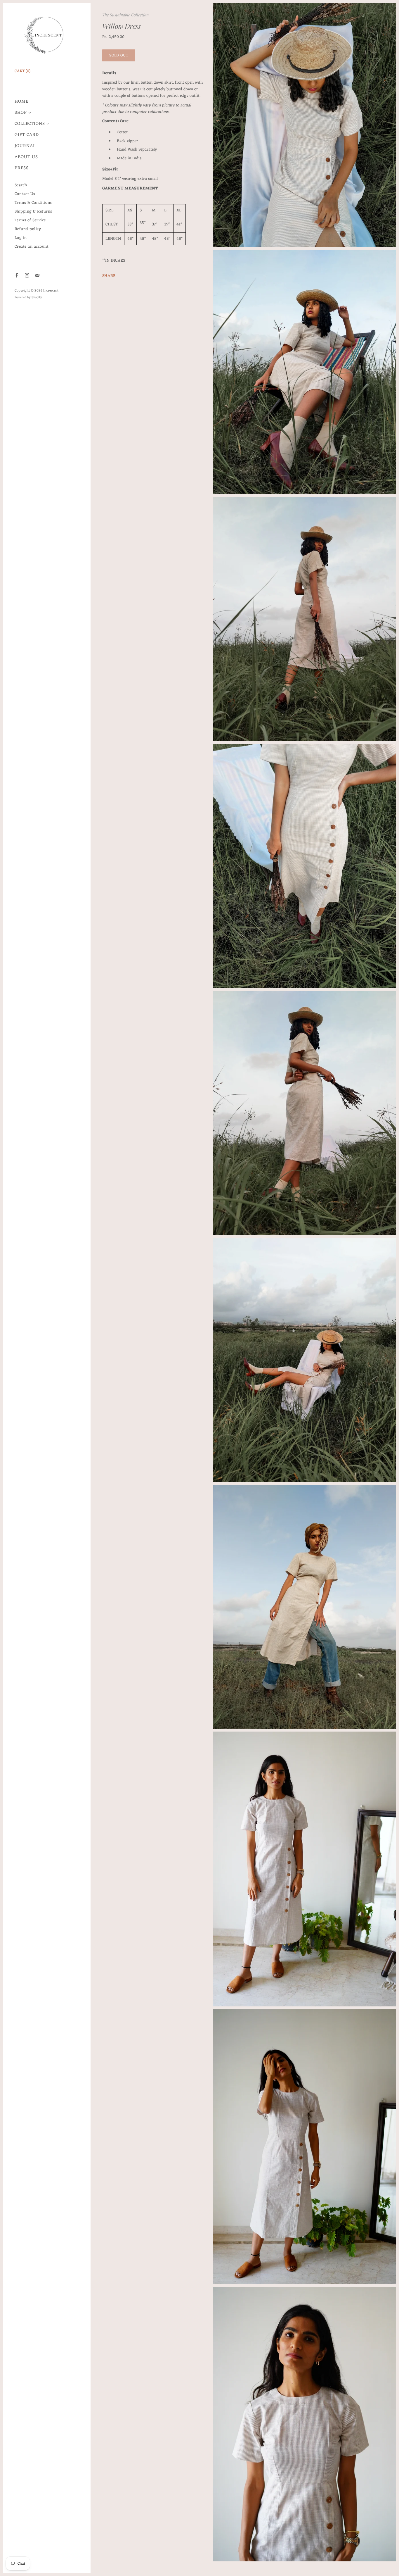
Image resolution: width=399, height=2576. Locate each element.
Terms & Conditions (33, 203)
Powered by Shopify (28, 297)
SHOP (21, 113)
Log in (21, 238)
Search (21, 185)
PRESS (22, 168)
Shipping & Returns (33, 212)
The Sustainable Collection (125, 15)
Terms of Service (30, 220)
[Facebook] (17, 275)
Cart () (22, 71)
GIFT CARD (27, 135)
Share (109, 276)
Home (21, 102)
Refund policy (28, 229)
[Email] (37, 275)
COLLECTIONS (30, 124)
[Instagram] (27, 275)
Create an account (32, 247)
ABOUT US (26, 157)
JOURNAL (25, 146)
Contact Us (25, 194)
